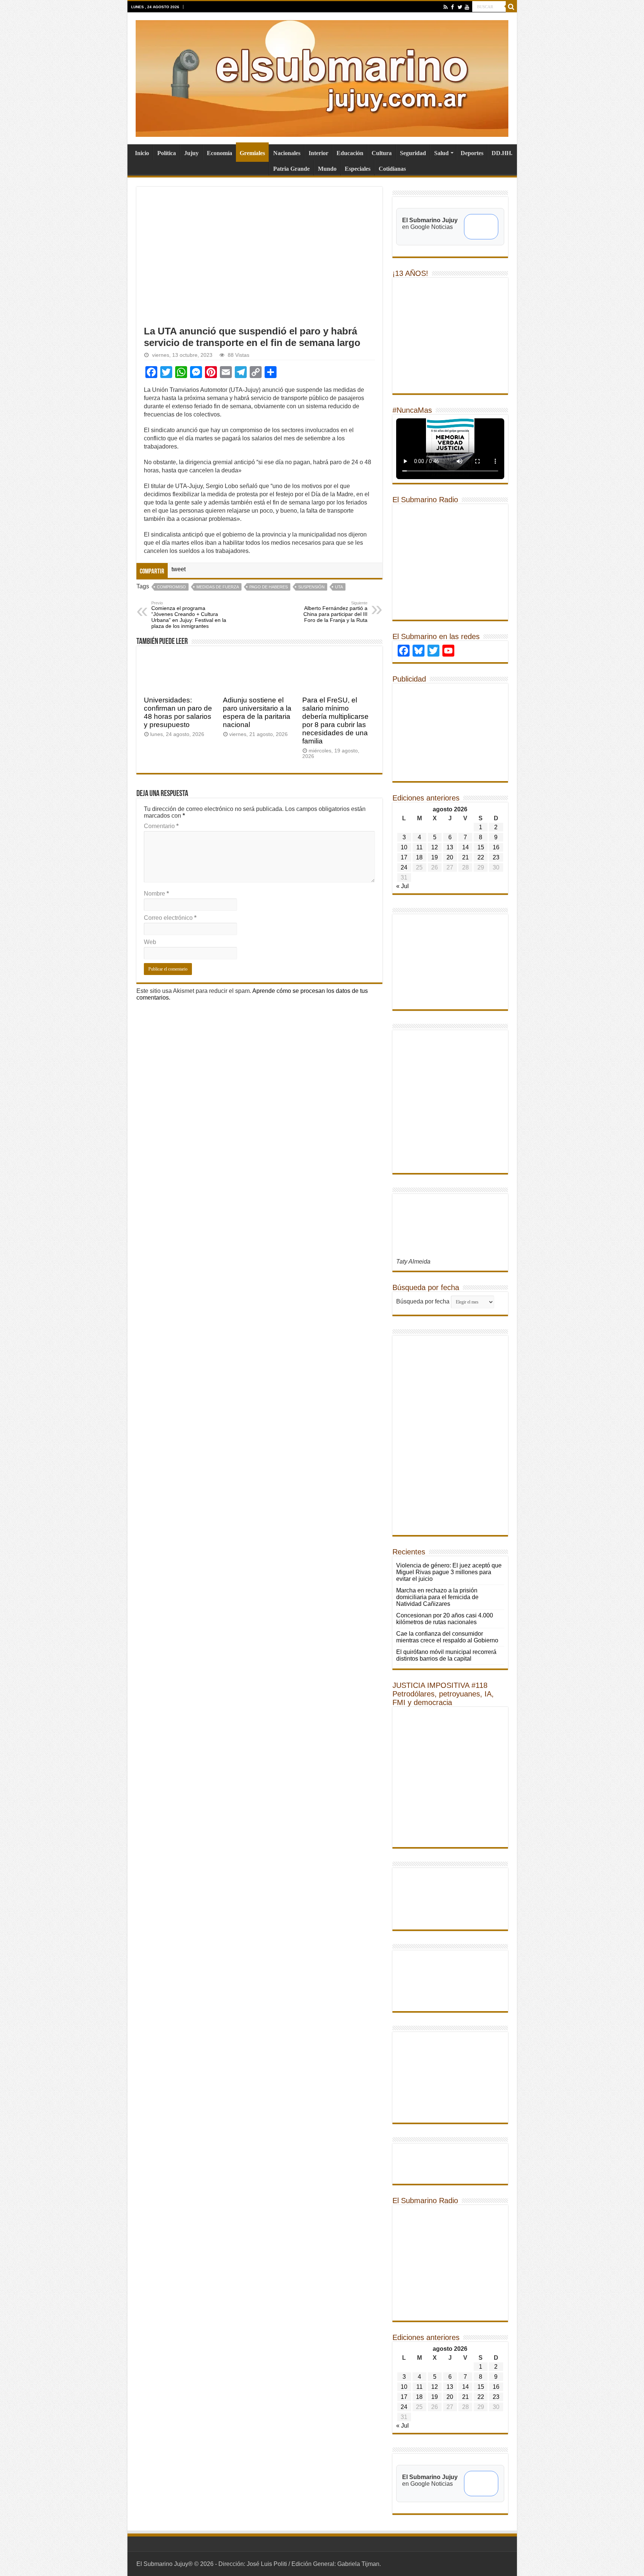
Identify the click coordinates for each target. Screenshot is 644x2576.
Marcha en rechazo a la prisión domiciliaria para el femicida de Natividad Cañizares (437, 1597)
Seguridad (413, 153)
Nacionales (287, 153)
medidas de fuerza (218, 587)
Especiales (358, 169)
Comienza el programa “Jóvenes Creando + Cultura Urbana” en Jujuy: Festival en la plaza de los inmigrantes (189, 615)
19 (435, 857)
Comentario (161, 826)
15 (481, 847)
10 (404, 847)
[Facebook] (453, 7)
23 (496, 857)
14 (465, 847)
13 (450, 847)
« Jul (402, 886)
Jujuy (191, 153)
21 (465, 857)
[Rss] (446, 7)
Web (150, 942)
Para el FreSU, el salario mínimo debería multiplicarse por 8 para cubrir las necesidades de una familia (335, 721)
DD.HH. (502, 153)
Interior (318, 153)
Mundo (327, 169)
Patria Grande (291, 169)
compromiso (171, 587)
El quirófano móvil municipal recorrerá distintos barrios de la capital (446, 1655)
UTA (339, 587)
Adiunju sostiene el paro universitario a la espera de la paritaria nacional (257, 712)
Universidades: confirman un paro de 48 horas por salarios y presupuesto (178, 712)
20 (450, 857)
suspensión (311, 587)
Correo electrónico (170, 918)
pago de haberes (269, 587)
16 (496, 847)
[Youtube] (467, 7)
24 (404, 867)
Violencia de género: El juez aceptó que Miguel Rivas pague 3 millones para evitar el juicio (449, 1572)
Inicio (142, 153)
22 (481, 857)
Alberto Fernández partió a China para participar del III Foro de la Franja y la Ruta (335, 612)
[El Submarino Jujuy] (322, 77)
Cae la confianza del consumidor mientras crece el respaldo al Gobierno (447, 1637)
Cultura (382, 153)
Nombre (156, 894)
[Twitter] (460, 7)
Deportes (472, 153)
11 (419, 847)
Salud (441, 153)
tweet (179, 569)
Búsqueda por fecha (423, 1301)
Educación (350, 153)
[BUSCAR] (511, 7)
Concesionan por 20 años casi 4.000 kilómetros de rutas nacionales (445, 1619)
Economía (220, 153)
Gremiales (252, 153)
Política (167, 153)
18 (419, 857)
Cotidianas (392, 169)
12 (435, 847)
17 (404, 857)
